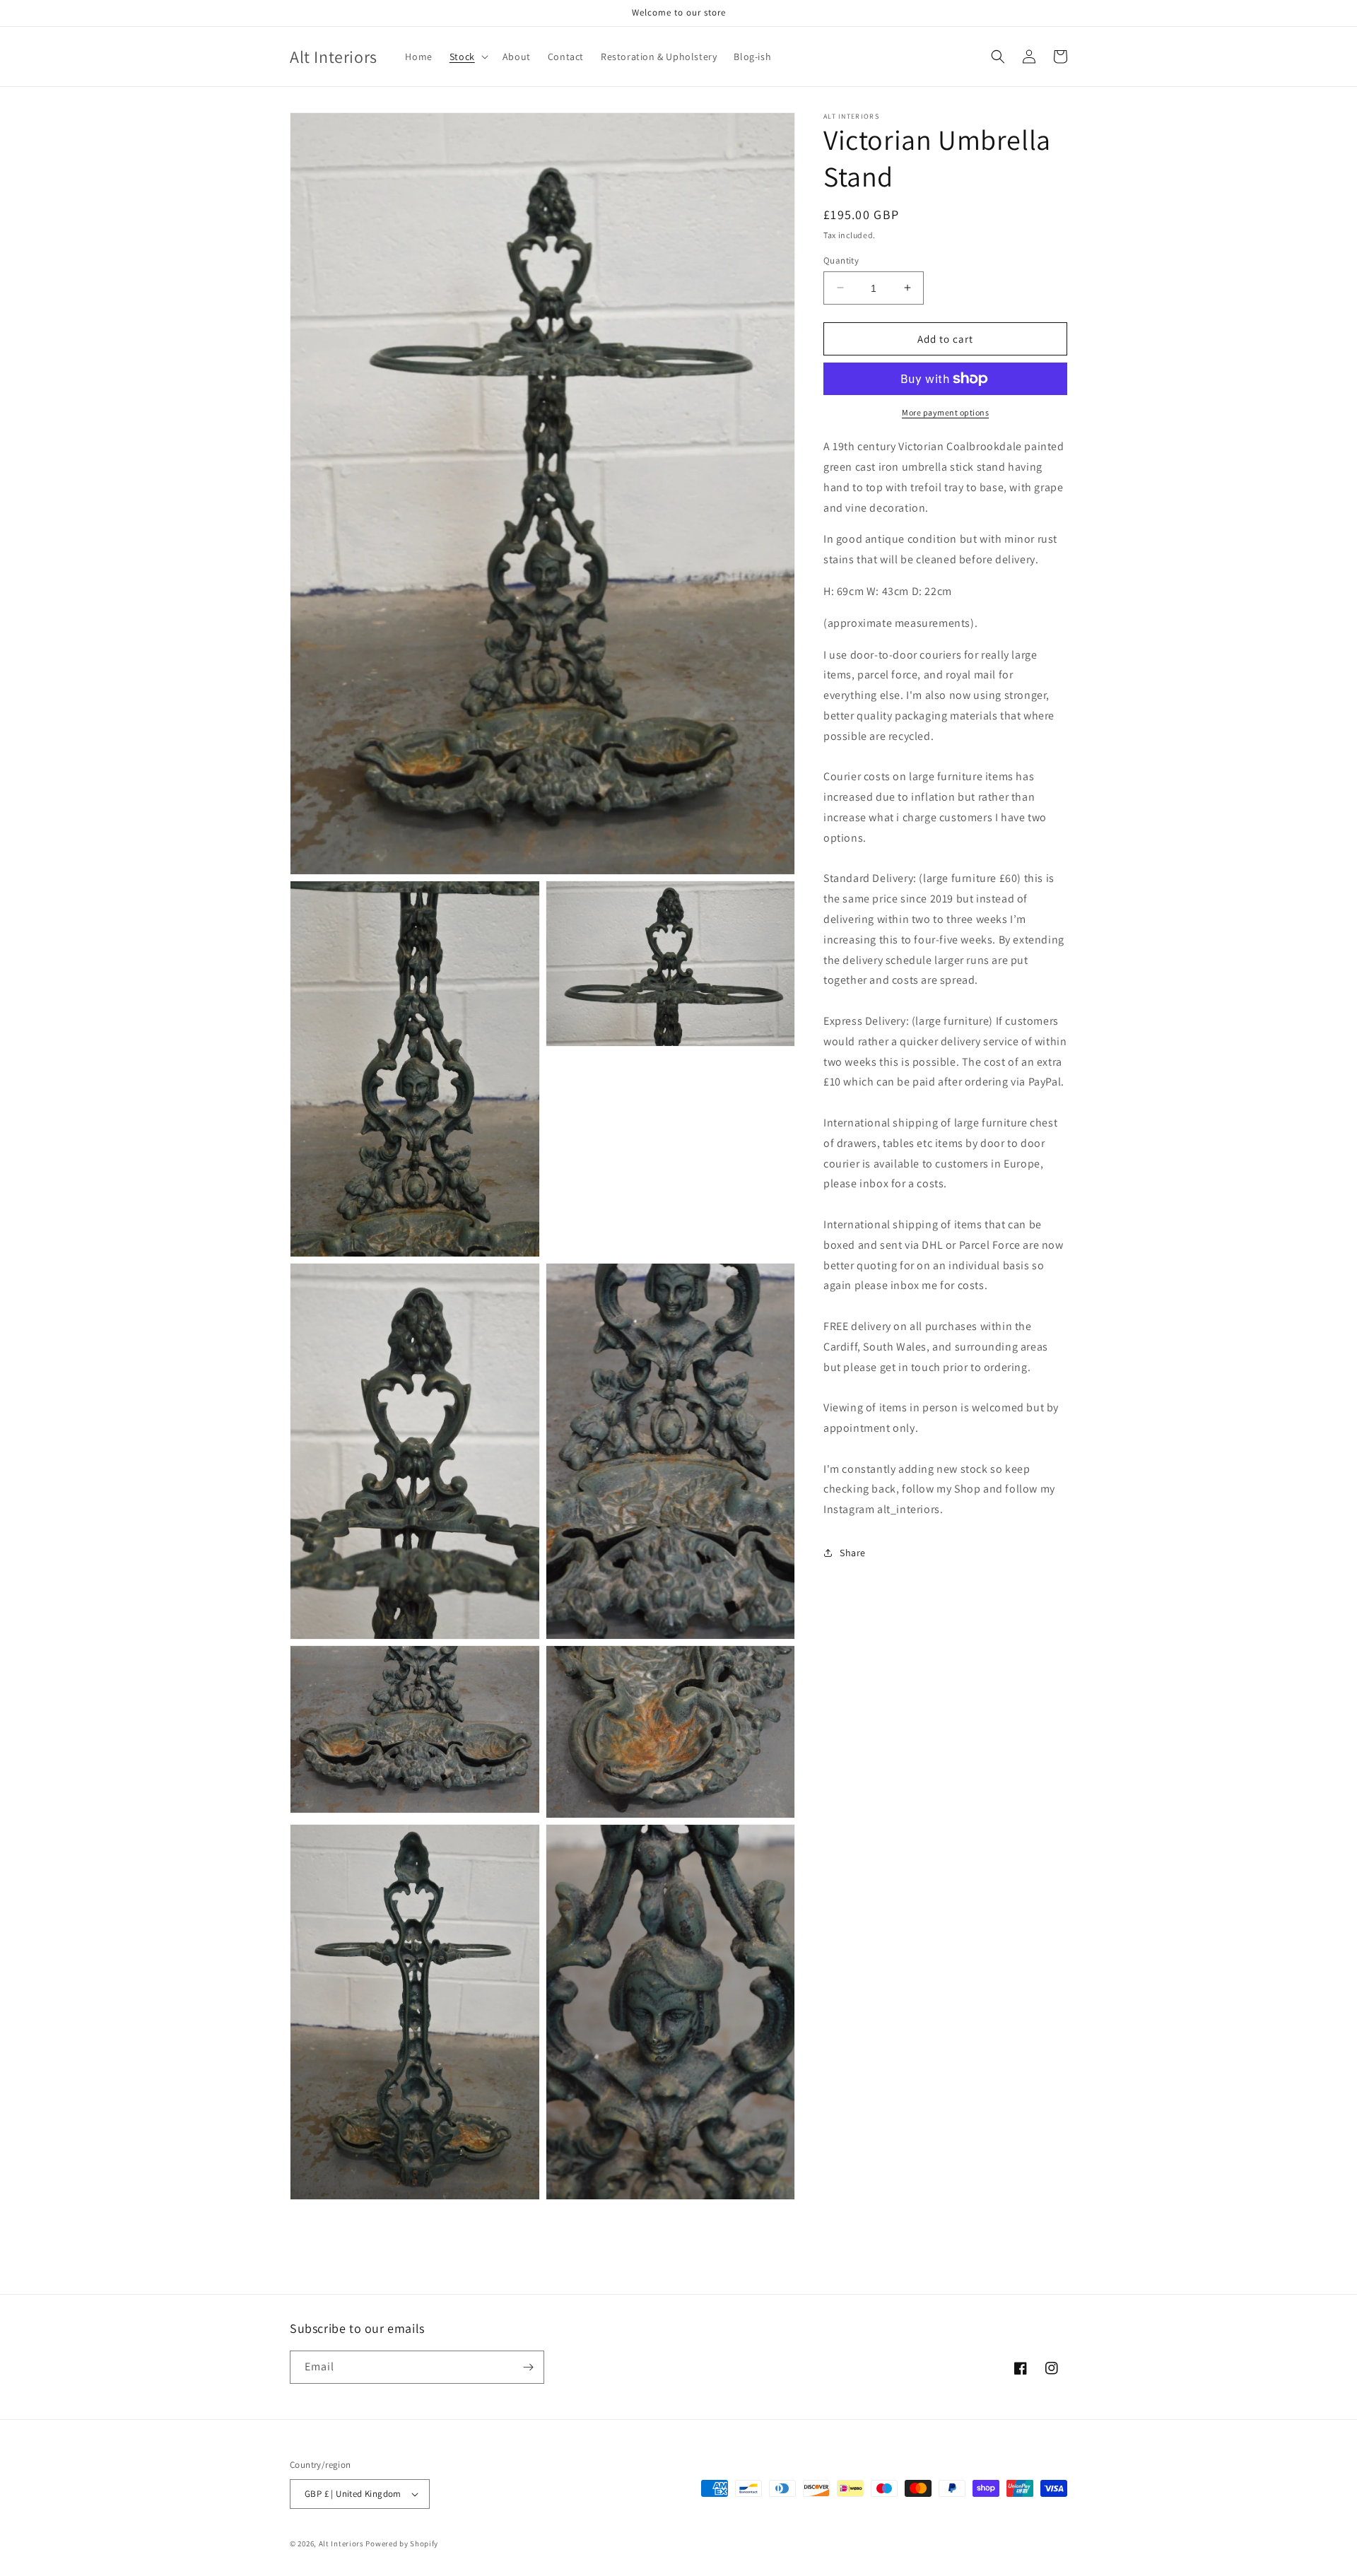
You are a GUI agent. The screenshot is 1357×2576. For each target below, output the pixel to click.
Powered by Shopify (402, 2543)
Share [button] (853, 1553)
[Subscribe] (528, 2367)
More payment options (945, 412)
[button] (468, 57)
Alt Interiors (341, 2543)
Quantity (841, 260)
